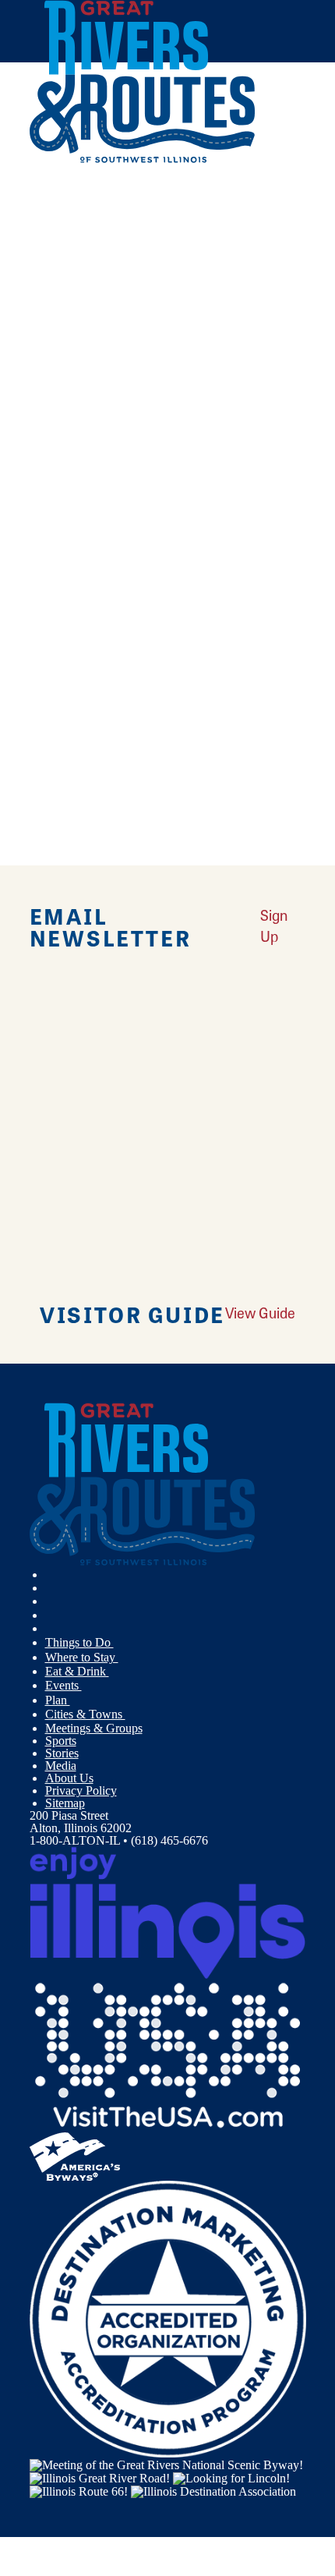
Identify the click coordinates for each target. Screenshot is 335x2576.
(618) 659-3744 (138, 447)
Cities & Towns (85, 1714)
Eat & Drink (77, 1671)
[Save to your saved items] (51, 341)
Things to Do (79, 1642)
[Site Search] (273, 198)
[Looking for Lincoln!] (231, 2477)
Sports (61, 1741)
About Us (69, 1778)
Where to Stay (82, 1657)
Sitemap (65, 1803)
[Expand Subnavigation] (120, 1643)
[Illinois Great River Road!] (100, 2477)
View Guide (260, 1313)
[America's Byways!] (75, 2155)
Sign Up (274, 925)
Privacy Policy (81, 1790)
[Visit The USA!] (168, 2054)
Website (55, 593)
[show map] (36, 341)
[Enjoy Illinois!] (168, 1911)
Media (61, 1766)
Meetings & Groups (94, 1728)
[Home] (143, 159)
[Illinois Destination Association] (213, 2491)
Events (63, 1685)
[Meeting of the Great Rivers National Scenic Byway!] (166, 2463)
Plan (58, 1700)
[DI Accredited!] (168, 2318)
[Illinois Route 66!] (79, 2491)
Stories (62, 1753)
